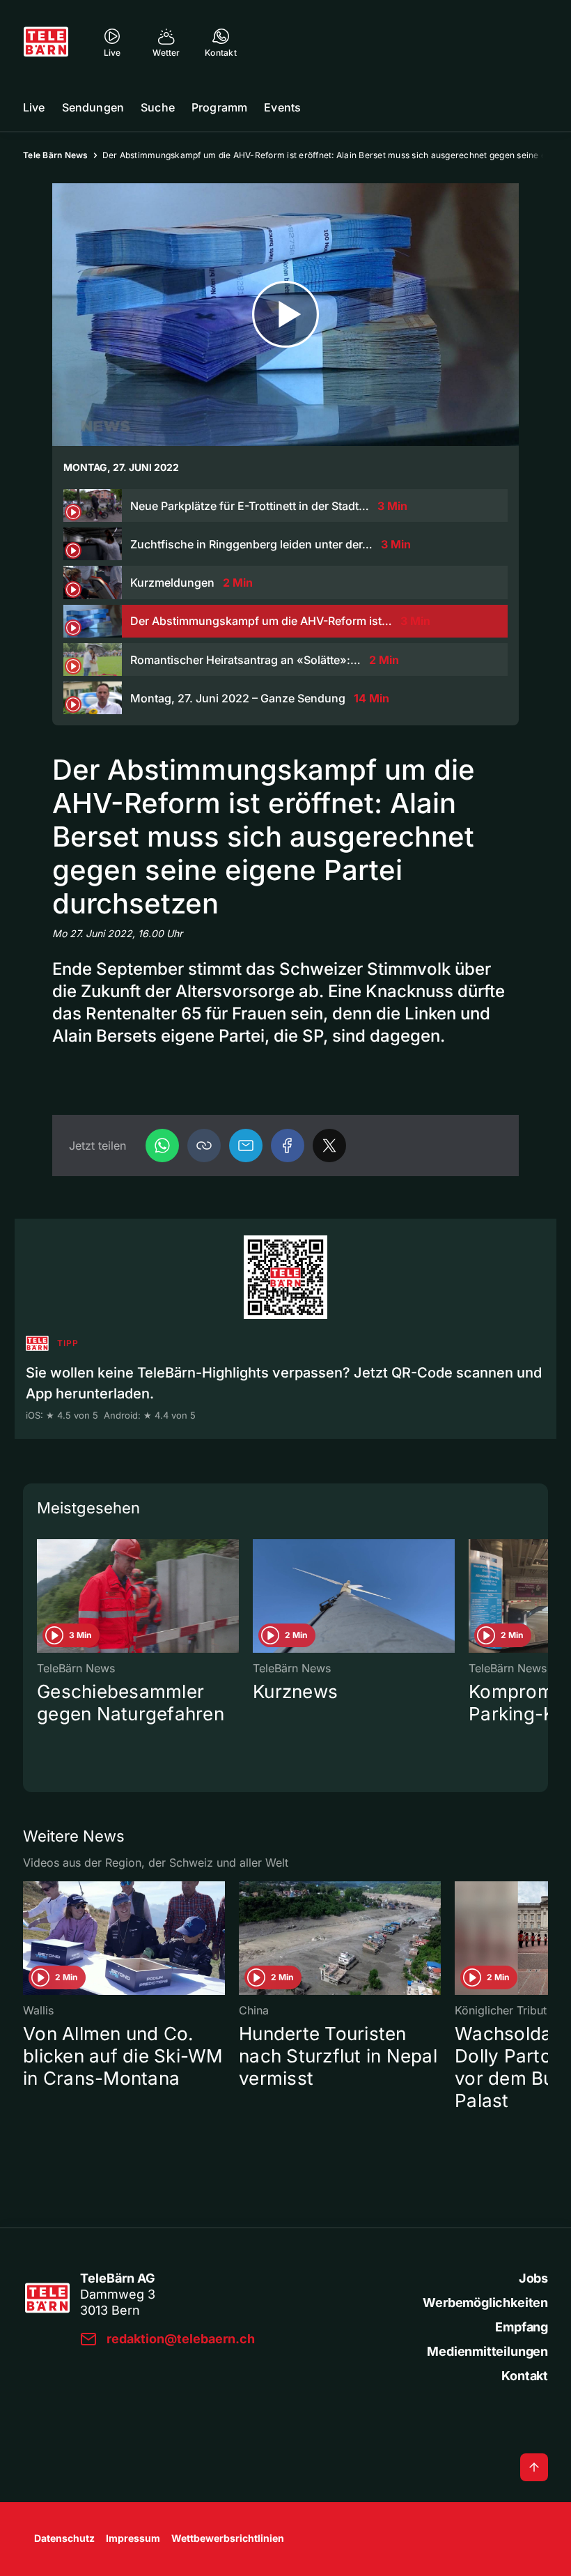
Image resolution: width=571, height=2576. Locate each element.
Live (34, 107)
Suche (158, 107)
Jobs (533, 2278)
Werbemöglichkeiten (485, 2303)
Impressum (133, 2538)
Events (282, 107)
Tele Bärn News (56, 155)
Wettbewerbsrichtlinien (228, 2538)
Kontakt (525, 2376)
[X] (329, 1146)
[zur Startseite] (46, 42)
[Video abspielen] (285, 315)
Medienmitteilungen (487, 2351)
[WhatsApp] (162, 1146)
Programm (219, 107)
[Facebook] (288, 1146)
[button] (204, 1146)
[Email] (246, 1146)
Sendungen (93, 107)
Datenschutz (64, 2538)
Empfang (522, 2327)
